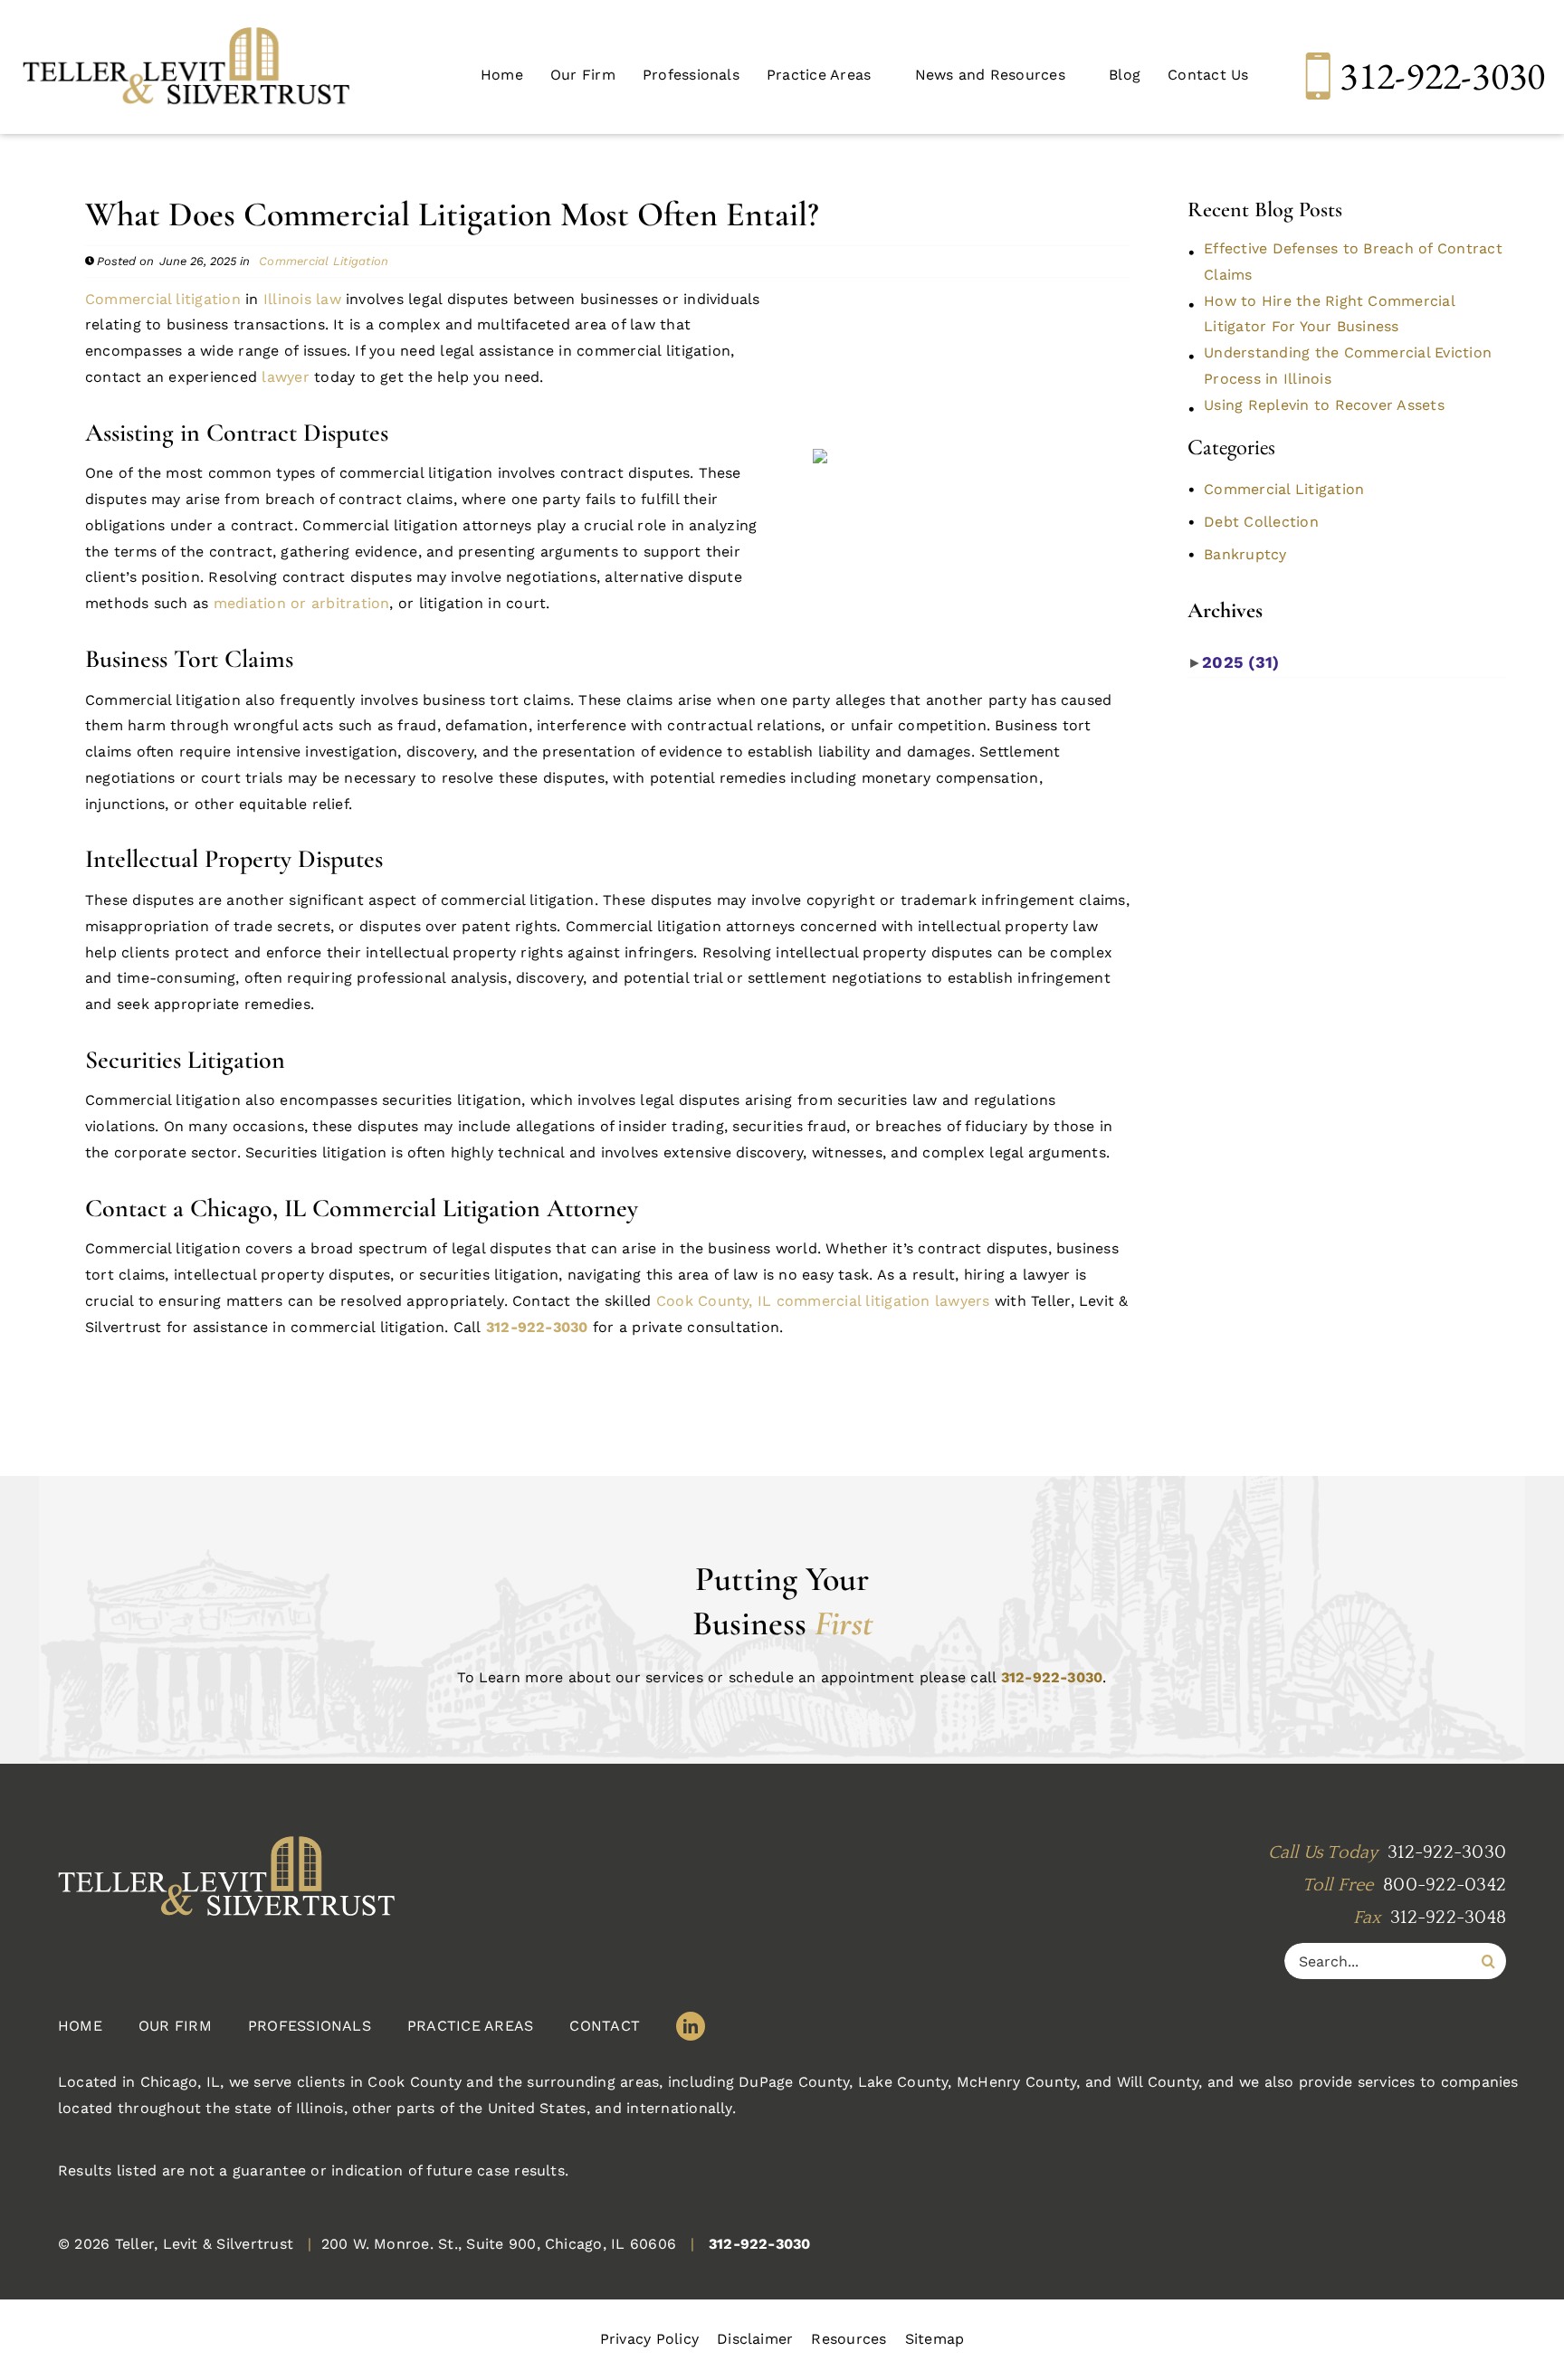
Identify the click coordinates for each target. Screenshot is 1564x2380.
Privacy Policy (649, 2339)
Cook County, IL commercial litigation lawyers (823, 1301)
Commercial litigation (163, 299)
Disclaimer (755, 2339)
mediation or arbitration (302, 603)
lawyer (285, 377)
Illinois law (302, 299)
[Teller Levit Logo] (315, 1879)
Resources (849, 2339)
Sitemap (935, 2339)
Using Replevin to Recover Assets (1324, 405)
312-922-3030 (1442, 76)
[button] (827, 76)
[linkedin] (691, 2026)
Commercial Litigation (324, 261)
